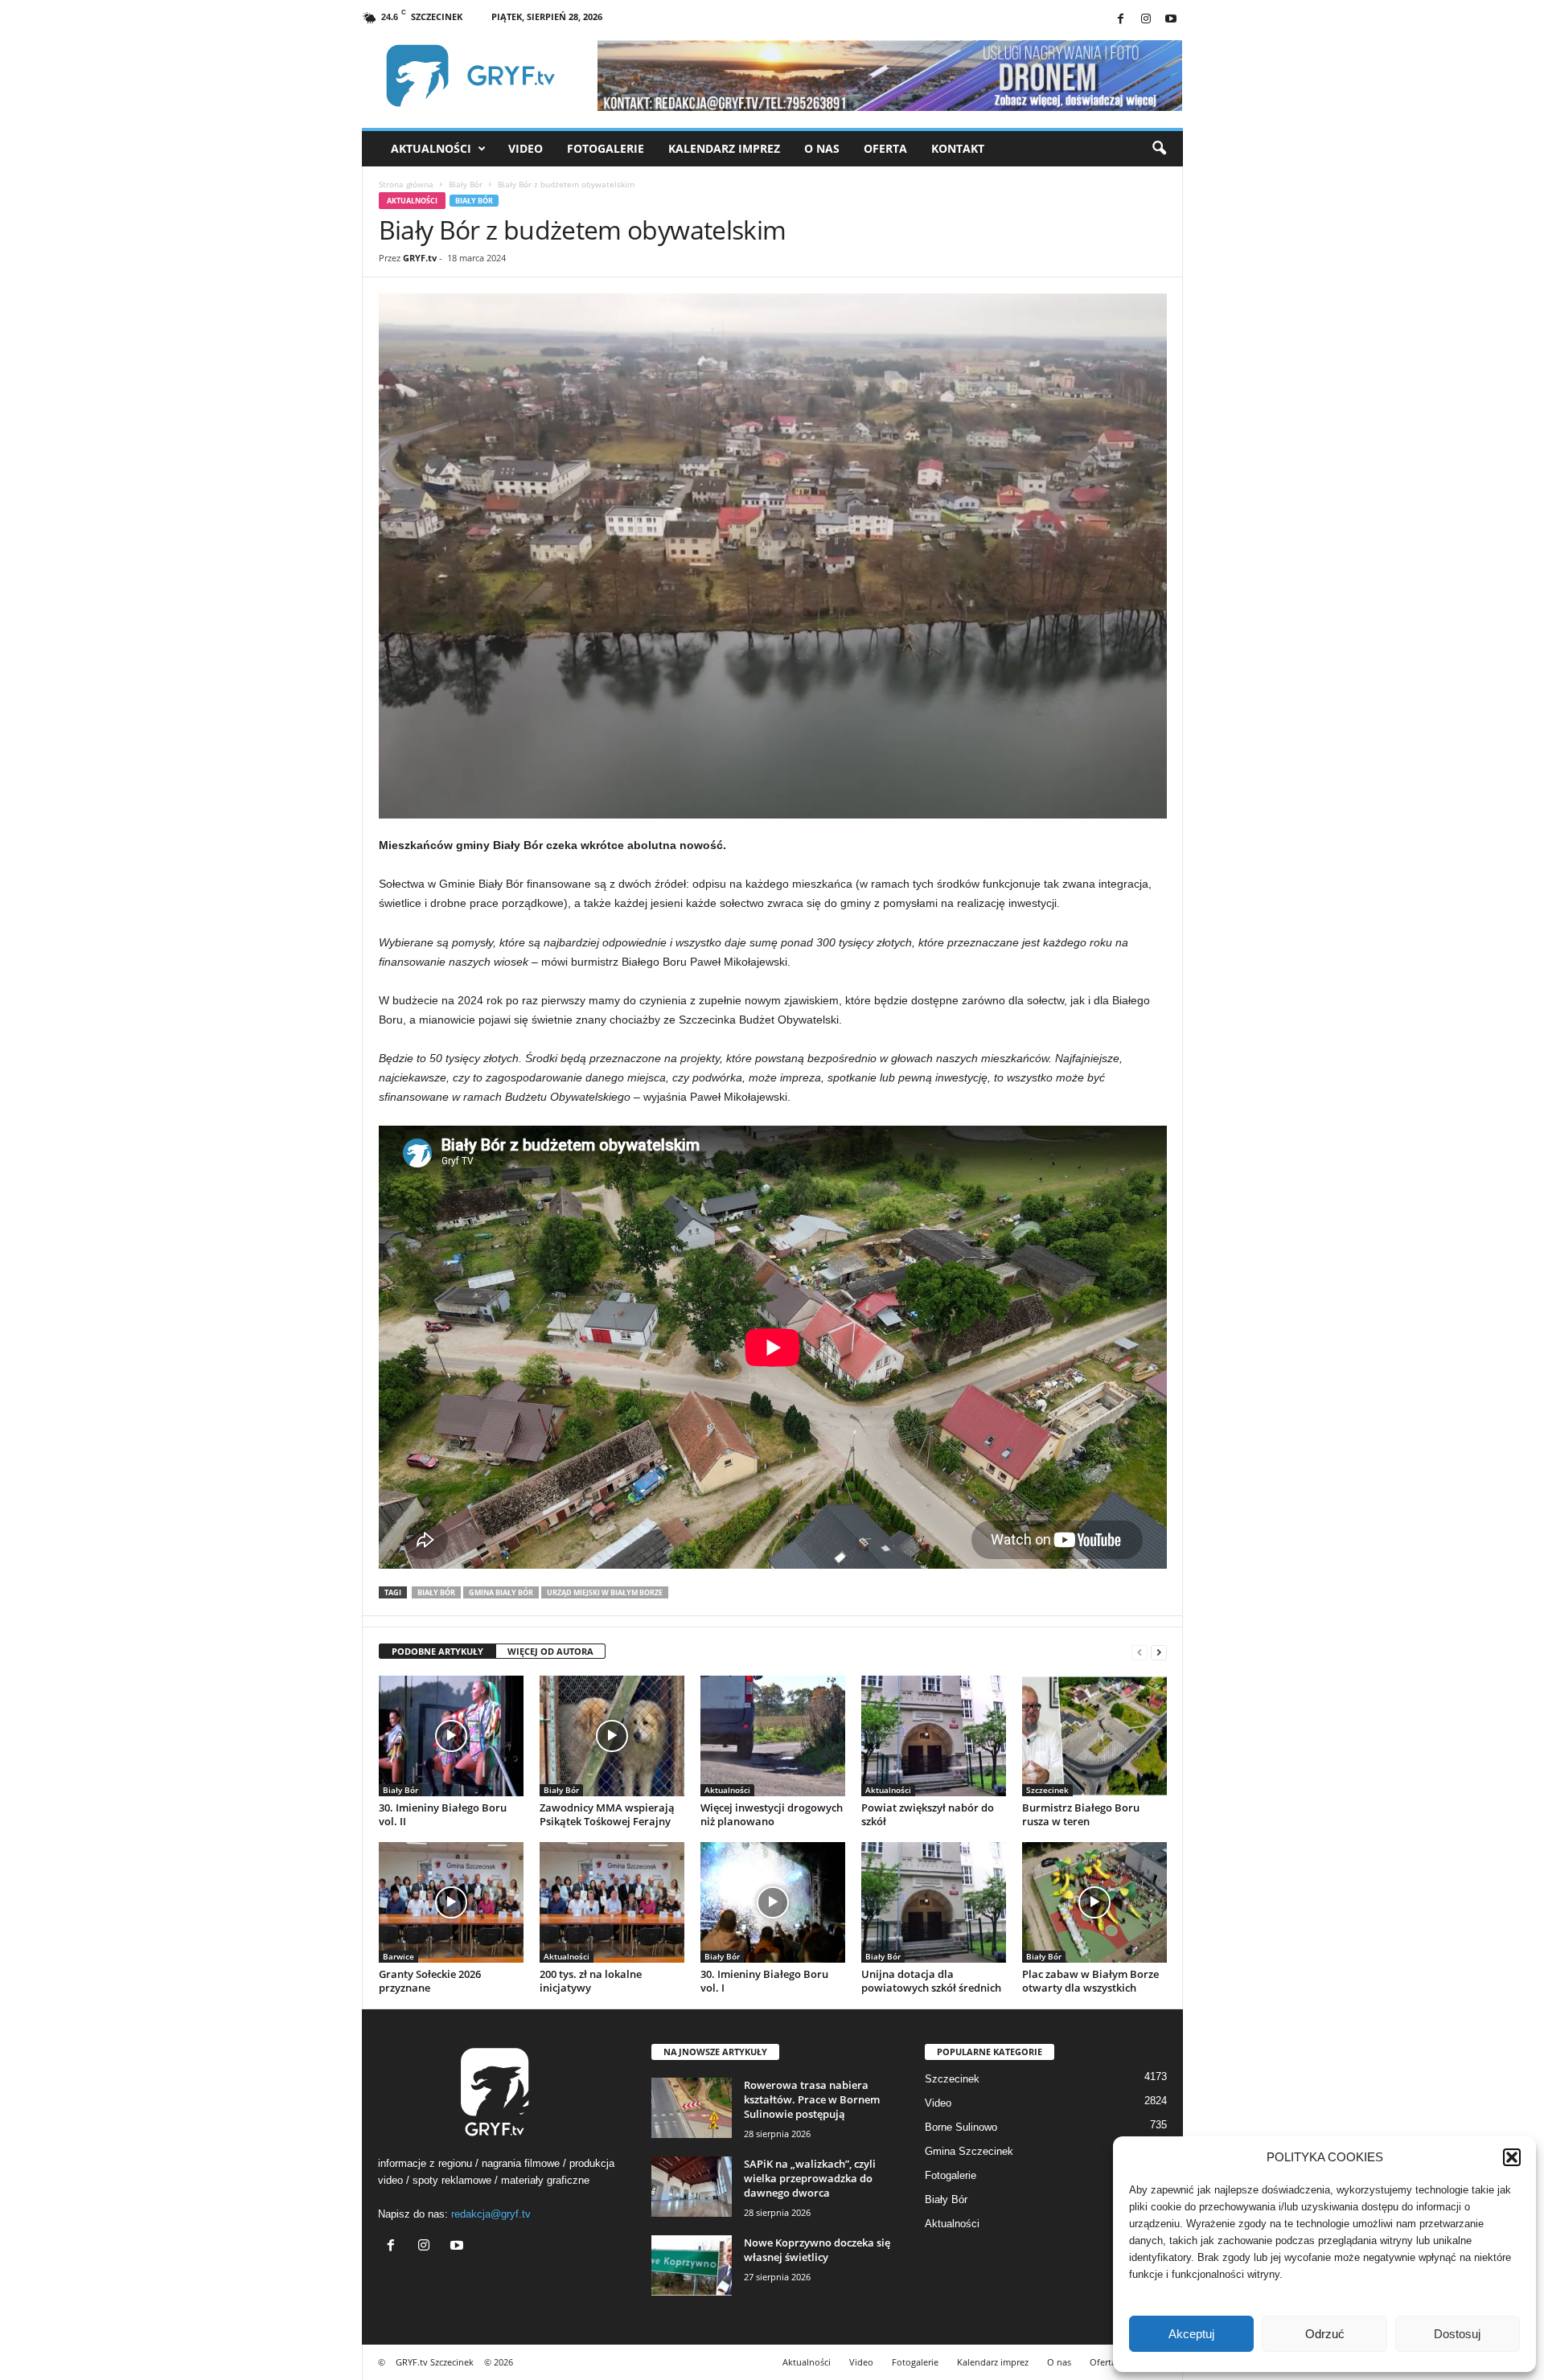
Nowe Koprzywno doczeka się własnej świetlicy (817, 2250)
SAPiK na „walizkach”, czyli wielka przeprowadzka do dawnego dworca (810, 2178)
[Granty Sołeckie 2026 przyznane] (451, 1902)
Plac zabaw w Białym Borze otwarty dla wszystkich (1090, 1981)
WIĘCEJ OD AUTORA (550, 1651)
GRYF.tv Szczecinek (435, 2362)
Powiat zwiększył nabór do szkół (928, 1814)
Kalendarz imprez (724, 148)
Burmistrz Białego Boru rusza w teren (1081, 1814)
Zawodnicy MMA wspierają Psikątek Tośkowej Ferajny (607, 1814)
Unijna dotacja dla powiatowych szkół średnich (931, 1981)
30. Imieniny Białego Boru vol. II (443, 1814)
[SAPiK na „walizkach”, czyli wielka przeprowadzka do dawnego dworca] (692, 2187)
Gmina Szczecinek (969, 2151)
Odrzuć (1325, 2334)
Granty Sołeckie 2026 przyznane (430, 1981)
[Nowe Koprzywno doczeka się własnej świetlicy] (692, 2265)
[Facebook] (1121, 20)
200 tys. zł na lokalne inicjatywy (591, 1981)
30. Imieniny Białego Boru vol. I (764, 1981)
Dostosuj (1457, 2334)
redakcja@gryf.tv (491, 2214)
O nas (822, 148)
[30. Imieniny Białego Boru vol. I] (773, 1902)
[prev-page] (1140, 1652)
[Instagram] (1146, 20)
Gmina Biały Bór (501, 1592)
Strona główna (406, 184)
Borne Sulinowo (961, 2127)
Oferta (885, 148)
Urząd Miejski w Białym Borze (605, 1592)
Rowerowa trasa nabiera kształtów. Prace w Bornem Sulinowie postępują (812, 2099)
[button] (1512, 2157)
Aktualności (431, 148)
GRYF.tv (420, 258)
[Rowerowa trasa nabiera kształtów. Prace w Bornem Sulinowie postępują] (692, 2108)
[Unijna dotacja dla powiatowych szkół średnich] (934, 1902)
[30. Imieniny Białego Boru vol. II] (451, 1736)
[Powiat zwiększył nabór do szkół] (934, 1736)
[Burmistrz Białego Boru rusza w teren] (1094, 1736)
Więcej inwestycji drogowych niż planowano (772, 1814)
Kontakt (958, 148)
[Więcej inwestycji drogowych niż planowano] (773, 1736)
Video (526, 148)
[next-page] (1159, 1652)
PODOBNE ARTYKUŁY (437, 1651)
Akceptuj (1191, 2334)
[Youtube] (1171, 20)
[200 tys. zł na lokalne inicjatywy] (612, 1902)
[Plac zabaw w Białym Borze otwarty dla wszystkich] (1094, 1902)
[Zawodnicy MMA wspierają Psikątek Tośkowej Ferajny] (612, 1736)
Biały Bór (466, 184)
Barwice (398, 1956)
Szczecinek (1047, 1790)
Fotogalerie (606, 148)
